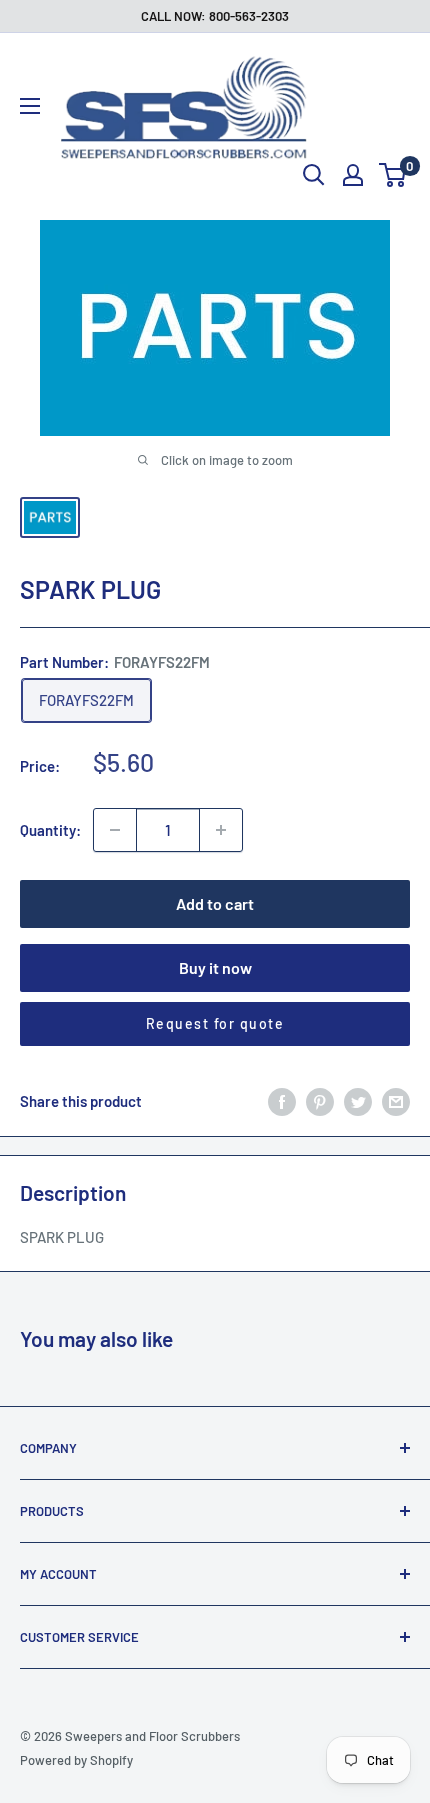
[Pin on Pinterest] (320, 1101)
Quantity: (50, 830)
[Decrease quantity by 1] (115, 830)
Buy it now (215, 967)
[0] (393, 175)
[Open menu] (30, 106)
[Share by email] (396, 1101)
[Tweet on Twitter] (358, 1101)
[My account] (353, 175)
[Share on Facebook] (282, 1101)
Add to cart (215, 903)
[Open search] (314, 175)
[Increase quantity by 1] (221, 830)
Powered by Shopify (76, 1760)
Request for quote (215, 1023)
